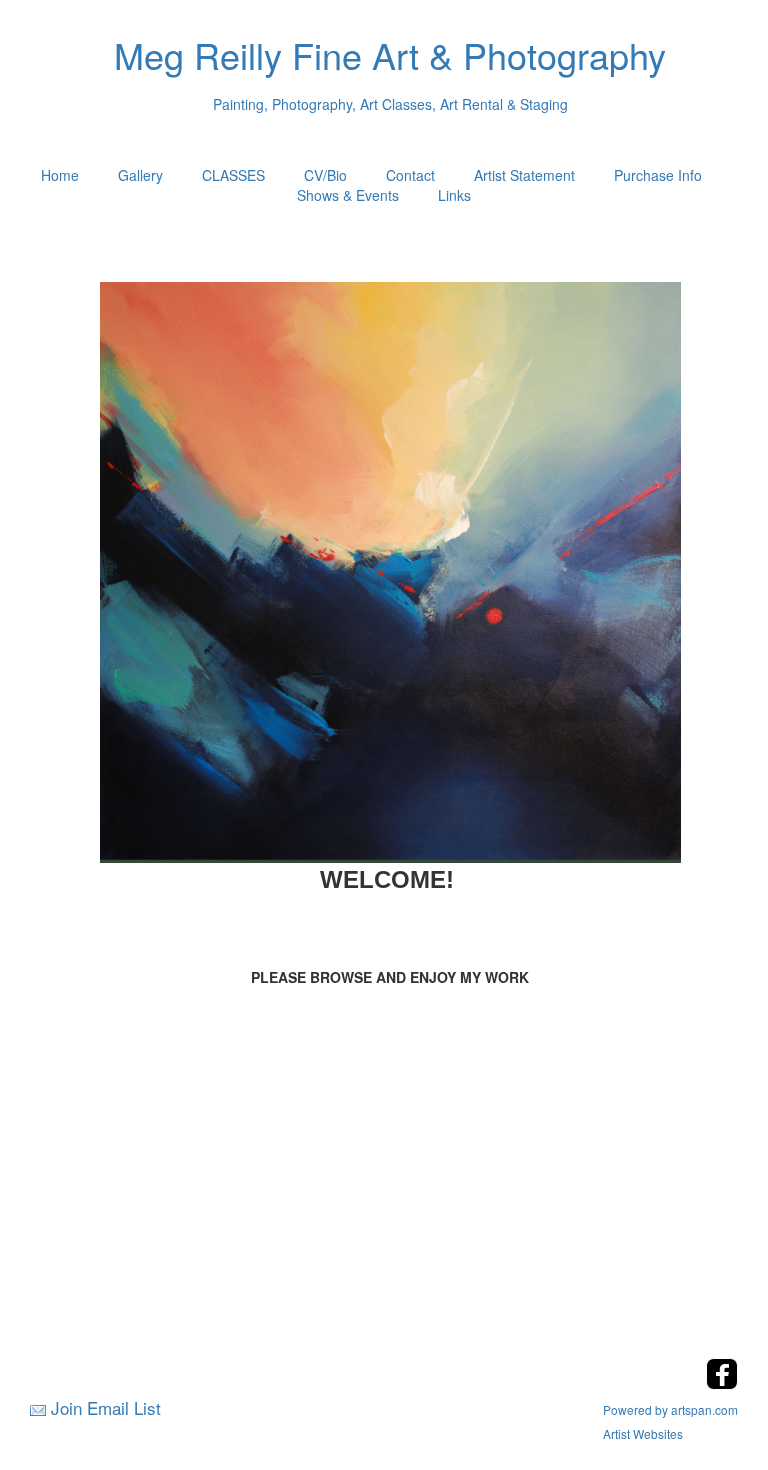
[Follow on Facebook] (722, 1383)
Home (60, 175)
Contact (410, 175)
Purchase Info (658, 175)
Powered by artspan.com (670, 1409)
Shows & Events (348, 195)
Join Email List (106, 1407)
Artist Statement (524, 175)
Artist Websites (643, 1433)
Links (454, 195)
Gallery (140, 175)
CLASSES (233, 175)
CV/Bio (325, 175)
